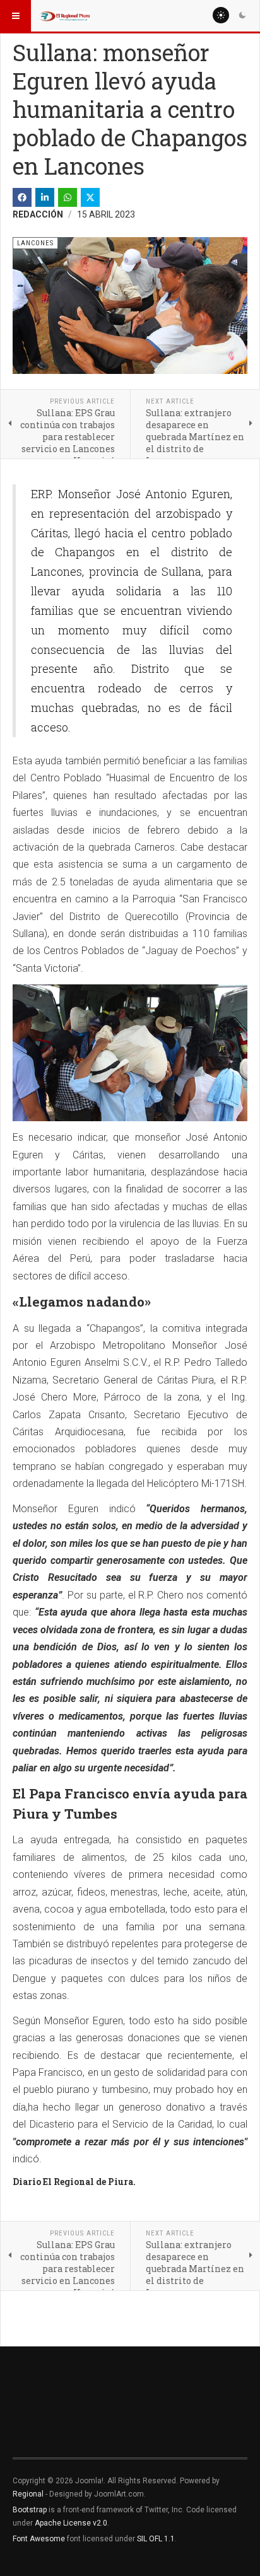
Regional (28, 2494)
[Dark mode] (242, 15)
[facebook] (22, 197)
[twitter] (90, 197)
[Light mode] (221, 15)
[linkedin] (45, 197)
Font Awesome (39, 2539)
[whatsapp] (68, 197)
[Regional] (64, 16)
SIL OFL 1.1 (156, 2539)
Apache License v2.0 (71, 2523)
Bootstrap (30, 2510)
